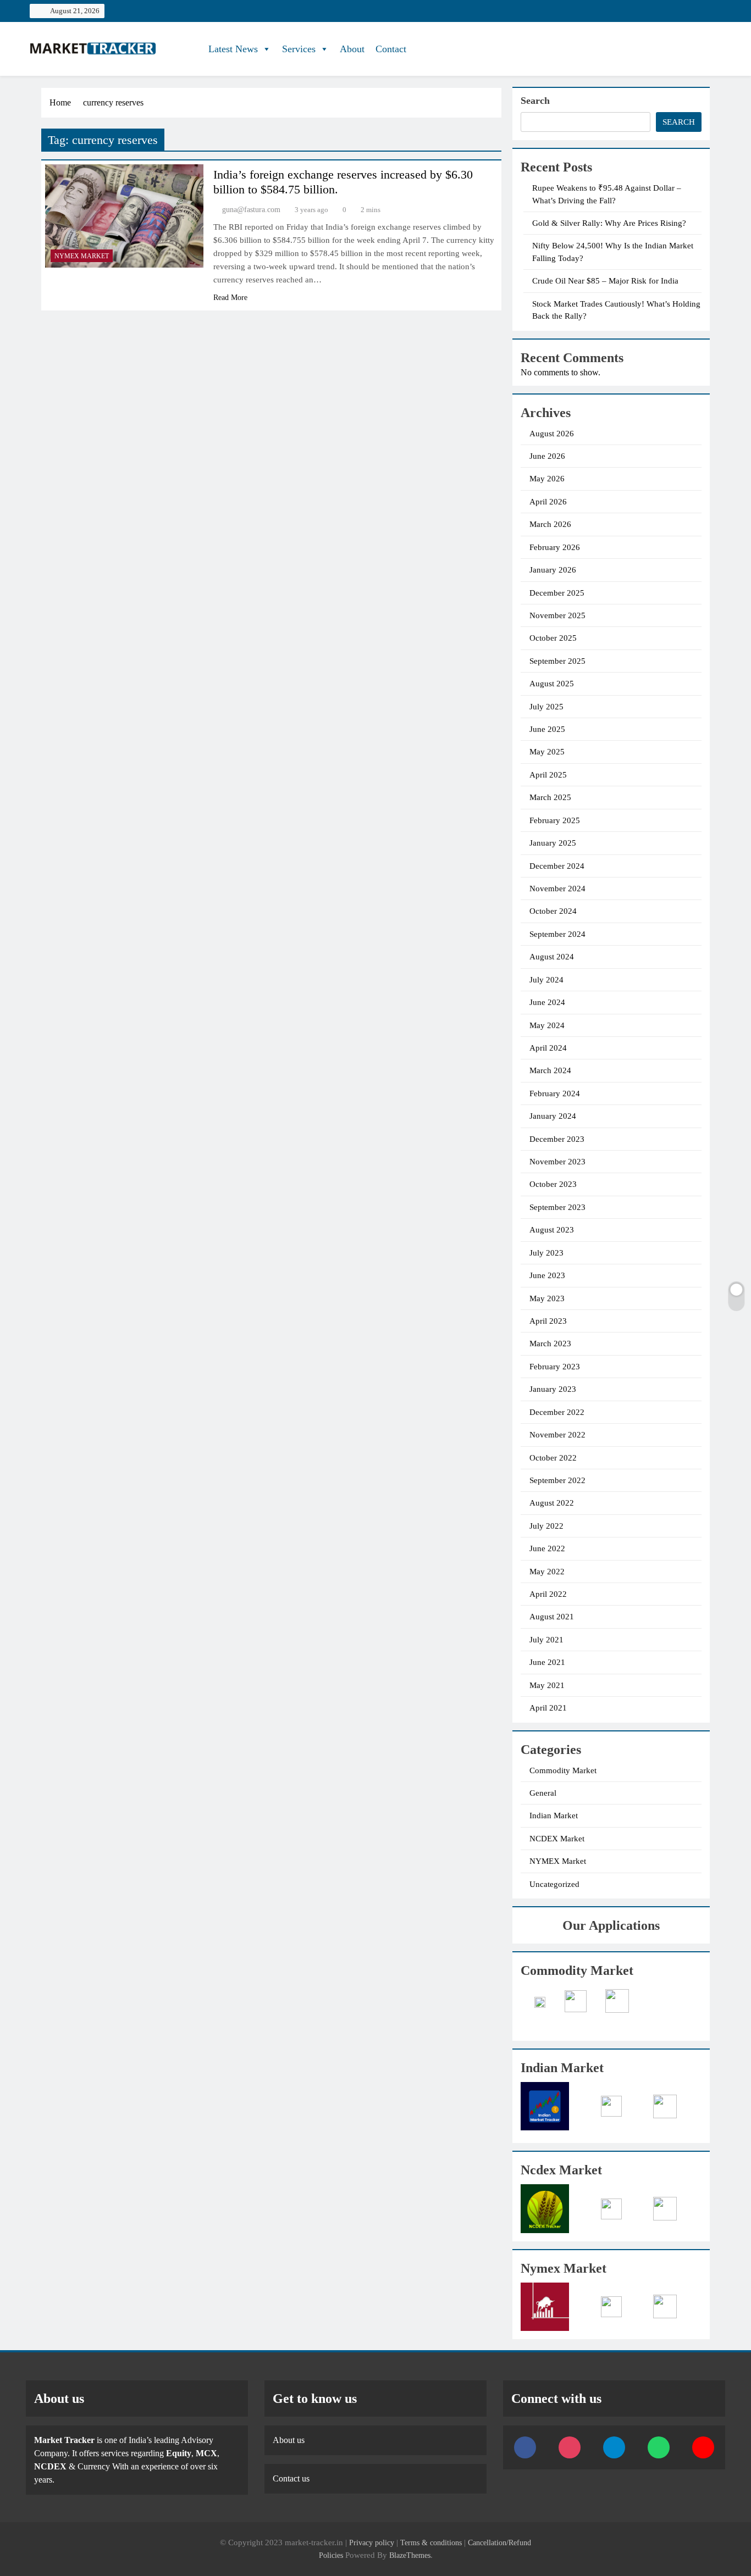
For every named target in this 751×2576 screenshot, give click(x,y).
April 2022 (548, 1594)
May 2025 (547, 752)
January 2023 (553, 1389)
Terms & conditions (432, 2542)
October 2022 (553, 1458)
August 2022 (552, 1503)
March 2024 (550, 1070)
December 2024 (557, 866)
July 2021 (546, 1640)
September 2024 (557, 934)
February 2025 (555, 820)
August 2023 (552, 1230)
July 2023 (546, 1253)
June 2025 (547, 729)
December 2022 (557, 1412)
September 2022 (557, 1480)
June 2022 (547, 1548)
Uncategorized (554, 1884)
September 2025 (557, 661)
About (352, 49)
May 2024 (547, 1025)
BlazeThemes (410, 2555)
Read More (230, 298)
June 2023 (547, 1275)
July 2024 (546, 980)
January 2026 (553, 570)
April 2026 (548, 502)
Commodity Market (563, 1770)
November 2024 (557, 889)
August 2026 (552, 434)
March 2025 (550, 797)
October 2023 (553, 1184)
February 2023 (555, 1367)
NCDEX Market (557, 1839)
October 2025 (553, 638)
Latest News (233, 49)
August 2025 (552, 684)
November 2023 (557, 1162)
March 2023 (550, 1343)
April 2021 (548, 1708)
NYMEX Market (82, 256)
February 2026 (555, 547)
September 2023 (557, 1207)
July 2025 (546, 707)
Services (299, 49)
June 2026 (547, 456)
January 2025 (553, 843)
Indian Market (554, 1816)
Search (535, 101)
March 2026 (550, 524)
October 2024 (553, 911)
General (543, 1793)
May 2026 (547, 479)
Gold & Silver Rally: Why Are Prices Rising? (609, 223)
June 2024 (547, 1002)
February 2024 (555, 1093)
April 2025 (548, 775)
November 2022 (557, 1435)
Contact (391, 49)
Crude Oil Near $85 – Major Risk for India (605, 281)
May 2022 (547, 1572)
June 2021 (547, 1662)
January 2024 (553, 1116)
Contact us (291, 2478)
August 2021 (552, 1617)
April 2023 (548, 1321)
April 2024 (548, 1048)
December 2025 (557, 593)
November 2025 (557, 615)
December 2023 (557, 1139)
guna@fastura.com (251, 210)
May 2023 (547, 1298)
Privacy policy (372, 2542)
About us (289, 2440)
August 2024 (552, 957)
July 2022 (546, 1526)
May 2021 (547, 1685)
